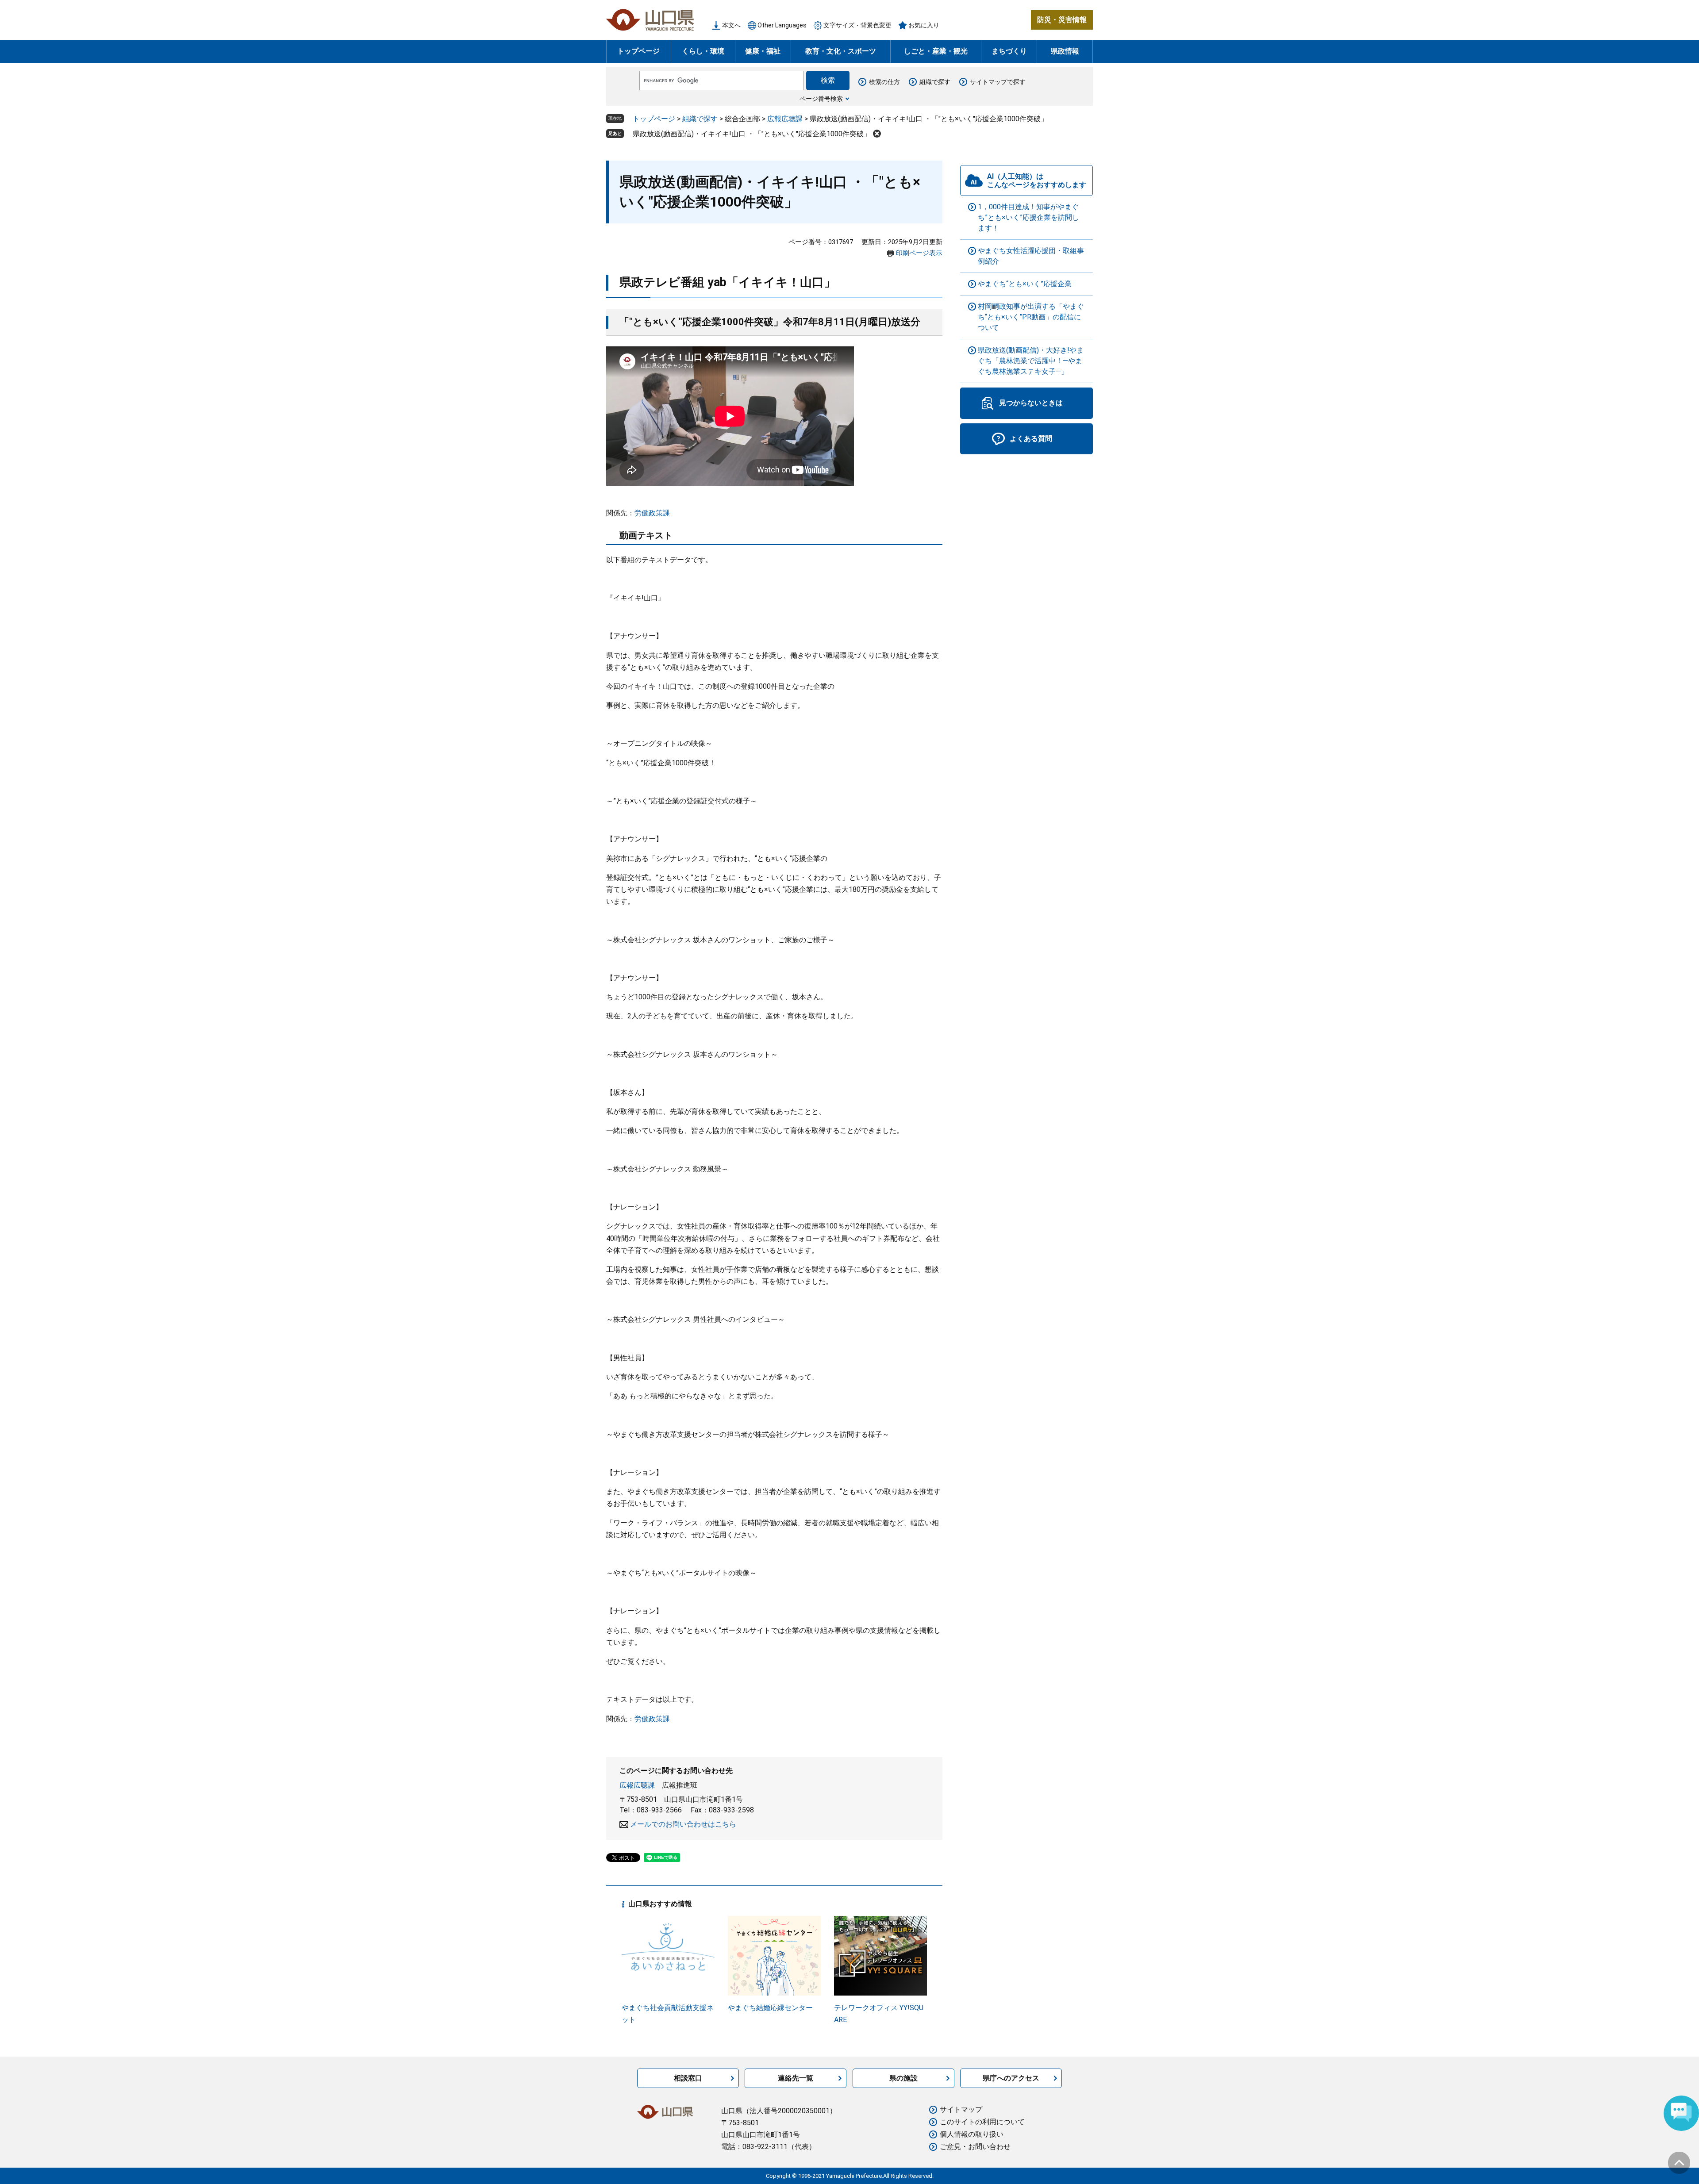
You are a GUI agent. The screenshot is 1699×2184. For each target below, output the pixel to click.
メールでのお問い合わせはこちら (683, 1824)
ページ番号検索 (821, 99)
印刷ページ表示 (919, 253)
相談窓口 (688, 2078)
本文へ (731, 25)
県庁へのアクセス (1011, 2078)
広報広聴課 (785, 119)
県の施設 (903, 2078)
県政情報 (1065, 51)
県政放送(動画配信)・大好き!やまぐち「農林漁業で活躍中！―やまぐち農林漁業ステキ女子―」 (1031, 361)
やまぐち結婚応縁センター (770, 2008)
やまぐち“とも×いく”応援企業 (1025, 284)
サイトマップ (961, 2109)
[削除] (877, 134)
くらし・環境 (703, 51)
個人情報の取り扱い (972, 2134)
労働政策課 (652, 513)
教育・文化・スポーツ (841, 51)
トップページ (638, 51)
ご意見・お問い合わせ (975, 2147)
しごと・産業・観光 (936, 51)
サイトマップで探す (998, 82)
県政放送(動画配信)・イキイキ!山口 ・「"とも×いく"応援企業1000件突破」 (752, 134)
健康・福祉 (763, 51)
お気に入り (924, 25)
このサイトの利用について (982, 2122)
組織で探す (935, 82)
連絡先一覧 (796, 2078)
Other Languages (782, 25)
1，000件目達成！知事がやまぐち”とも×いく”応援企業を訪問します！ (1028, 217)
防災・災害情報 (1062, 20)
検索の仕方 (884, 82)
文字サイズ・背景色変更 (857, 25)
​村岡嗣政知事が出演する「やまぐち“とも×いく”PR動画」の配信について (1031, 317)
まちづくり (1009, 51)
